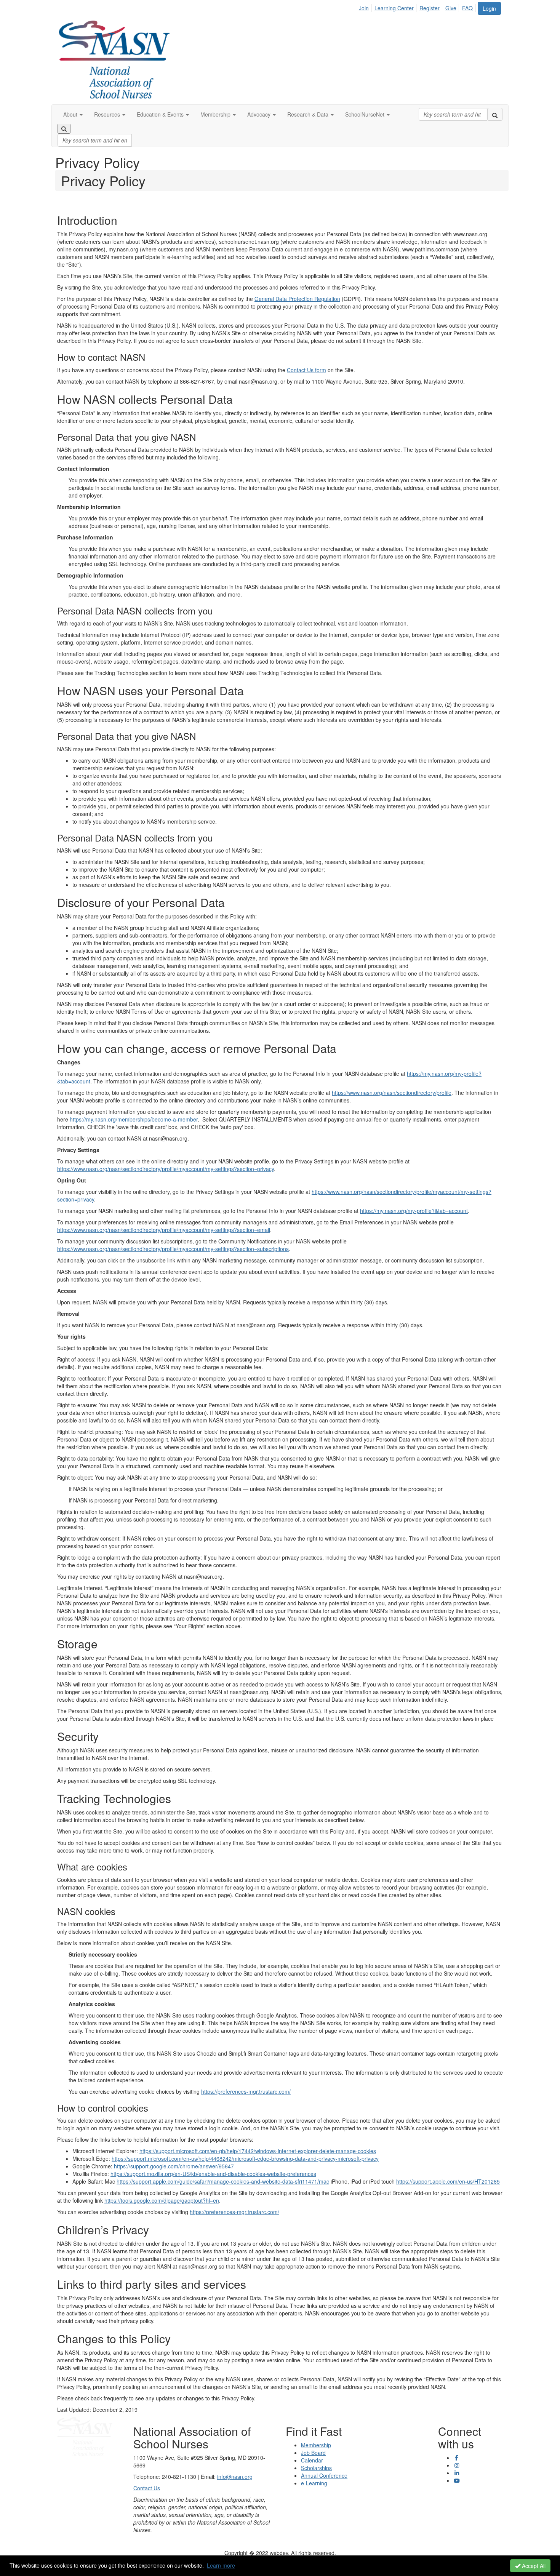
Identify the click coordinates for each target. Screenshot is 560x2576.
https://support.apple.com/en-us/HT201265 (448, 2181)
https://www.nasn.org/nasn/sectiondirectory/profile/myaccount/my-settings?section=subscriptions (173, 1249)
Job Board (313, 2453)
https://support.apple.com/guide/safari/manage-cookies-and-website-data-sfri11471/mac (223, 2181)
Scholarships (316, 2468)
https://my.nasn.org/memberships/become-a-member (134, 1119)
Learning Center (394, 8)
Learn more (221, 2565)
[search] (495, 114)
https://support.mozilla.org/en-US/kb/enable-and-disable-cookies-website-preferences (213, 2174)
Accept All (533, 2566)
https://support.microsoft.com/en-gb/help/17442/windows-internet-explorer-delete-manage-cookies (258, 2151)
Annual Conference (324, 2475)
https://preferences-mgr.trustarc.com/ (246, 2091)
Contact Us (147, 2488)
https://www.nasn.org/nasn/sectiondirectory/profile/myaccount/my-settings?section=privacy (166, 1169)
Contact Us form (306, 370)
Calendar (312, 2460)
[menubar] (418, 7)
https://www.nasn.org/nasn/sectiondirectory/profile (392, 1093)
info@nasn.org (235, 2477)
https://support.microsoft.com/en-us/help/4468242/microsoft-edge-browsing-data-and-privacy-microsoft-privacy (245, 2158)
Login (489, 8)
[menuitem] (366, 7)
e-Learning (314, 2483)
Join (364, 8)
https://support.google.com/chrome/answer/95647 (174, 2166)
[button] (73, 114)
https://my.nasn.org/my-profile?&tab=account (414, 1211)
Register (430, 8)
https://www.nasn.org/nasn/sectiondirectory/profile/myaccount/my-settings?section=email (164, 1230)
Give (451, 8)
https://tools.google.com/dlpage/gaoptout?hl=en (162, 2200)
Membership (316, 2445)
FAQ (467, 8)
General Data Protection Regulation (297, 299)
